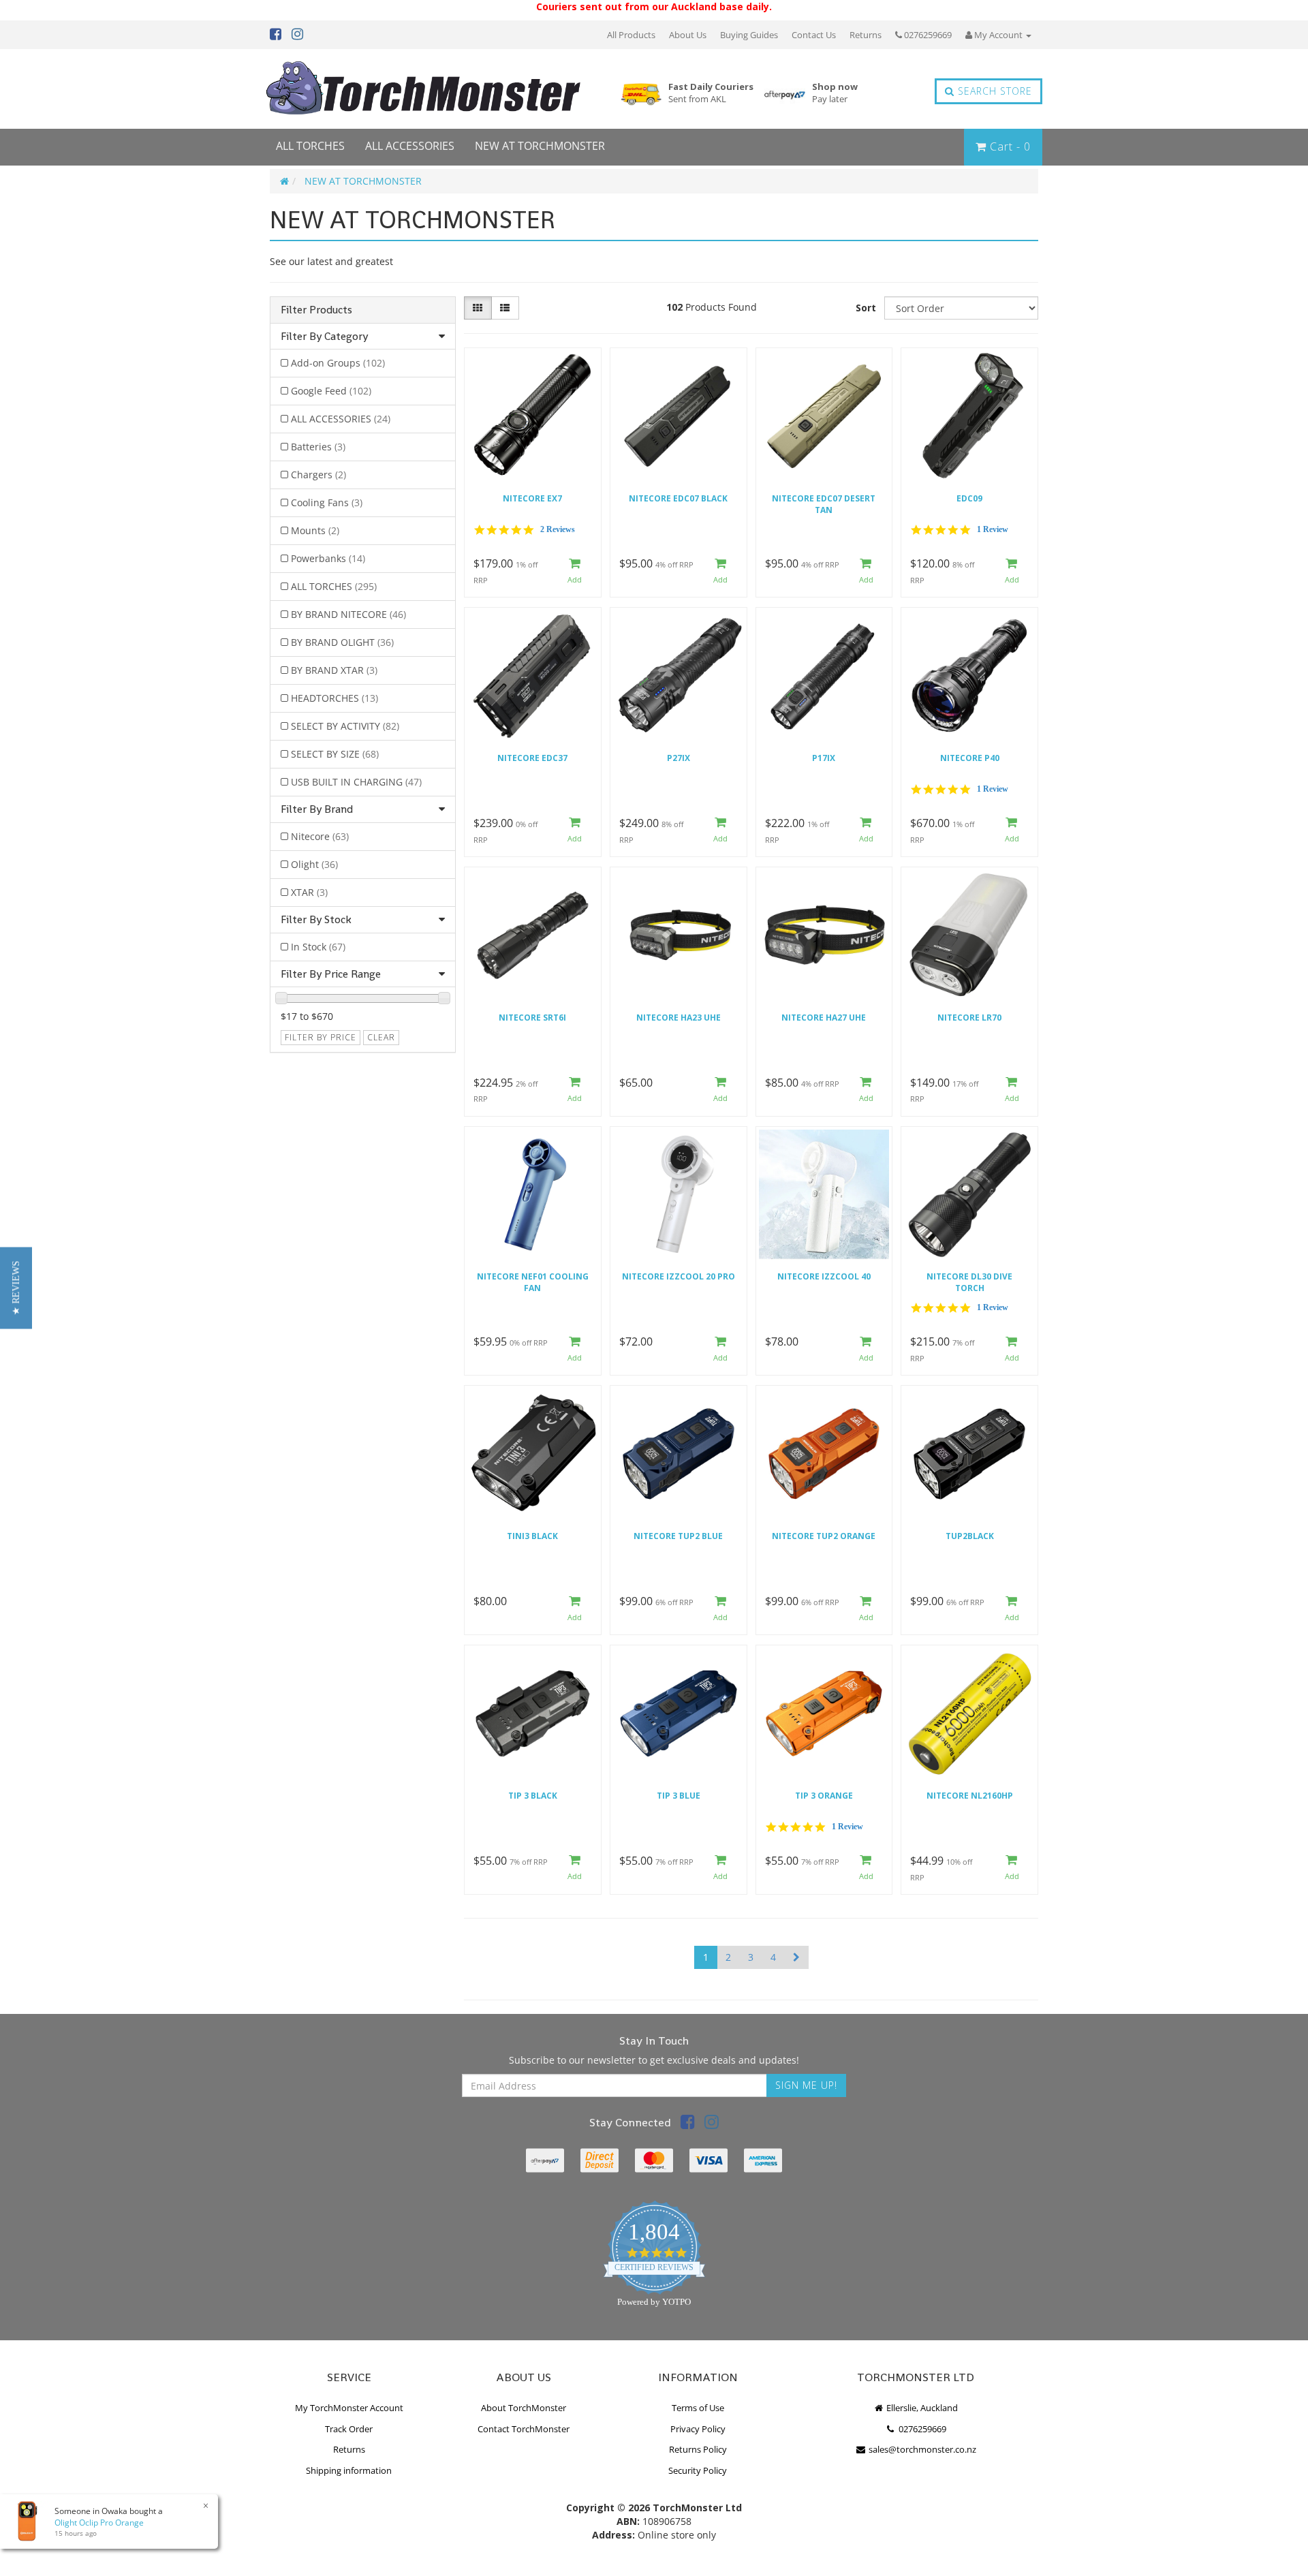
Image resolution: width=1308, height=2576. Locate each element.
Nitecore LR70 (969, 1018)
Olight (314, 864)
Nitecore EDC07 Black (678, 498)
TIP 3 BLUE (679, 1796)
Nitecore (320, 836)
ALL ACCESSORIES (410, 146)
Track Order (349, 2429)
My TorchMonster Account (349, 2408)
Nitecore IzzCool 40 (824, 1276)
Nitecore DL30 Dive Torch (969, 1282)
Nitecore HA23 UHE (679, 1018)
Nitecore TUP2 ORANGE (824, 1536)
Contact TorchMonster (524, 2429)
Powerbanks (328, 558)
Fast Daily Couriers (711, 93)
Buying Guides (749, 35)
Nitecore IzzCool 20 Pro (679, 1276)
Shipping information (349, 2470)
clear (381, 1037)
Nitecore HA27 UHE (824, 1018)
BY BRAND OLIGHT (342, 642)
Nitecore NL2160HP (970, 1796)
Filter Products (316, 310)
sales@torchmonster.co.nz (921, 2449)
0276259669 (927, 35)
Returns (866, 35)
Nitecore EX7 (532, 498)
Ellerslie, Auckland (921, 2408)
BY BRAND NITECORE (348, 614)
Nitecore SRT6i (532, 1018)
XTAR (309, 892)
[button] (16, 1288)
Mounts (315, 530)
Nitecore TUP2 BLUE (678, 1536)
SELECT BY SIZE (335, 754)
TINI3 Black (532, 1536)
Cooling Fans (327, 502)
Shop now (835, 93)
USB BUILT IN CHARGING (356, 782)
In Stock (318, 947)
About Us (688, 35)
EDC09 (969, 498)
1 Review (993, 529)
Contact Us (814, 35)
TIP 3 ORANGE (824, 1796)
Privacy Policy (698, 2429)
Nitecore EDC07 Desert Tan (824, 504)
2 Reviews (558, 529)
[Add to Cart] (575, 571)
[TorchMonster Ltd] (423, 89)
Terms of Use (698, 2408)
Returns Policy (698, 2449)
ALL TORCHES (310, 146)
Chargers (318, 475)
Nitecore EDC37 (532, 758)
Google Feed (331, 391)
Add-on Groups (338, 363)
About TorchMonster (524, 2408)
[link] (688, 2124)
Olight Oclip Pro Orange (99, 2523)
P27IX (679, 758)
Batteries (318, 447)
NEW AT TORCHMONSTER (540, 146)
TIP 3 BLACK (533, 1796)
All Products (631, 35)
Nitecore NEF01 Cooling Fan (533, 1282)
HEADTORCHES (334, 698)
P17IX (824, 758)
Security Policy (698, 2470)
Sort (866, 308)
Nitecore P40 (970, 758)
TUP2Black (970, 1536)
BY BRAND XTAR (334, 670)
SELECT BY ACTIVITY (345, 726)
